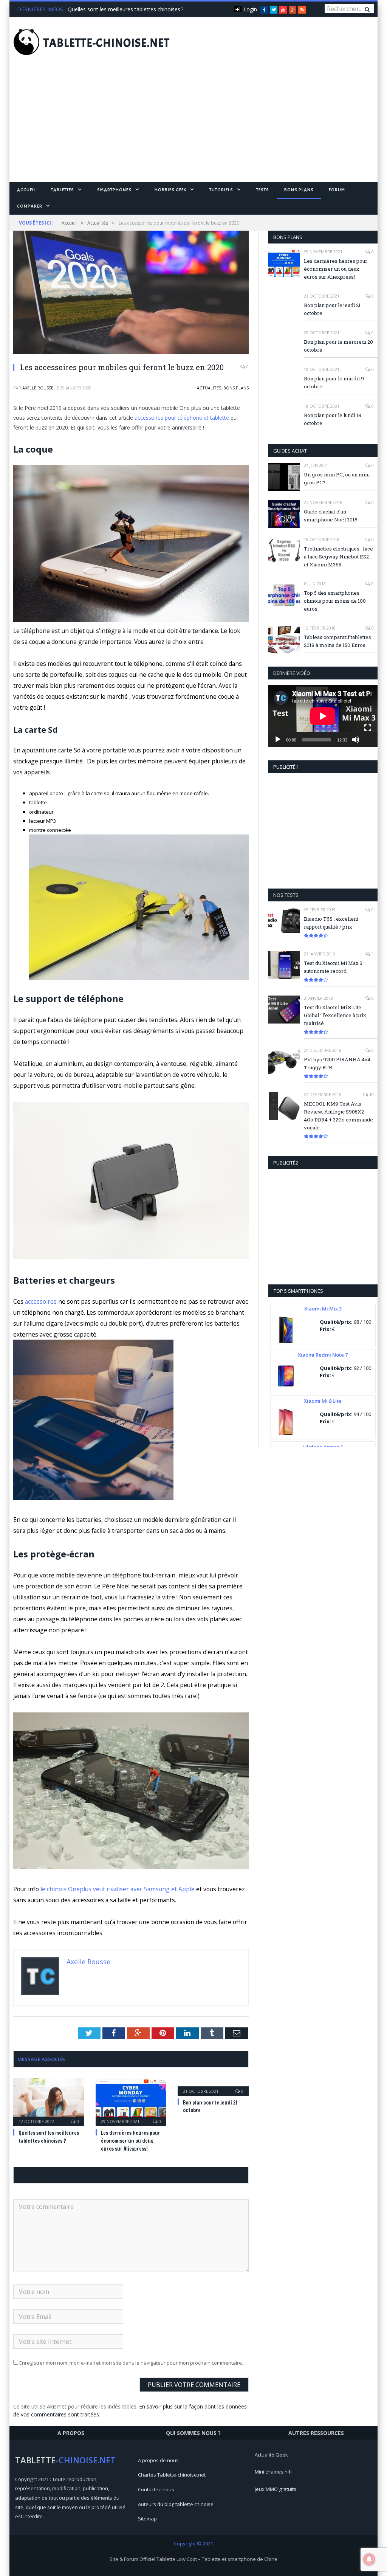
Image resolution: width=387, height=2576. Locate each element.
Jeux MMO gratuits (276, 2489)
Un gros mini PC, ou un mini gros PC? (337, 478)
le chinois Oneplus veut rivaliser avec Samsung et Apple (118, 1889)
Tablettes (63, 190)
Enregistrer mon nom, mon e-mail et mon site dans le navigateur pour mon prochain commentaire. (131, 2363)
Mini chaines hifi (273, 2472)
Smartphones (114, 190)
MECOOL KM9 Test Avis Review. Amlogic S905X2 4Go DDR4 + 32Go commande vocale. (338, 1116)
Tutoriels (221, 190)
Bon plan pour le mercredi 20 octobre (338, 346)
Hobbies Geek (170, 190)
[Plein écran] (368, 728)
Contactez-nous (156, 2489)
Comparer (30, 206)
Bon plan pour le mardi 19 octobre (334, 382)
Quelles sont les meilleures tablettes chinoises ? (125, 9)
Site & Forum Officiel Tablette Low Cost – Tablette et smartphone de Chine (193, 2559)
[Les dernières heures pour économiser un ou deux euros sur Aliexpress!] (131, 2101)
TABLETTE (107, 43)
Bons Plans (299, 190)
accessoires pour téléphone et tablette (182, 418)
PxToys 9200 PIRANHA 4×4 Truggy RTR (337, 1063)
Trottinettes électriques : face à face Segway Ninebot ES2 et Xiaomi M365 (338, 557)
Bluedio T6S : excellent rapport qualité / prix (331, 923)
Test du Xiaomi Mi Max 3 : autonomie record (334, 967)
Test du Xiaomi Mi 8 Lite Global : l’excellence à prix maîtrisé (335, 1015)
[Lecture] (278, 740)
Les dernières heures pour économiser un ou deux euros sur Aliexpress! (131, 2141)
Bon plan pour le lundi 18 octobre (333, 419)
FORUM (337, 190)
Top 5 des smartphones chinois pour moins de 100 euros (335, 601)
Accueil (26, 190)
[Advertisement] (193, 125)
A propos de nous (158, 2460)
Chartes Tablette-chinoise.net (172, 2475)
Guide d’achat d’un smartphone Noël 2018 (331, 516)
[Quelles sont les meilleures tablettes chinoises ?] (49, 2101)
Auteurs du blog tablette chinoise (176, 2504)
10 (371, 1094)
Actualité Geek (271, 2455)
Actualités (209, 388)
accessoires (41, 1301)
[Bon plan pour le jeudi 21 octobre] (213, 2086)
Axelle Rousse (38, 388)
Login (250, 9)
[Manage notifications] (369, 2559)
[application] (323, 716)
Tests (263, 190)
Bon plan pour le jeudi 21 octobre (332, 309)
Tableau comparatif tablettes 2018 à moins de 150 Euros (337, 641)
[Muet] (356, 740)
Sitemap (147, 2519)
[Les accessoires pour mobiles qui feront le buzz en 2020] (131, 293)
